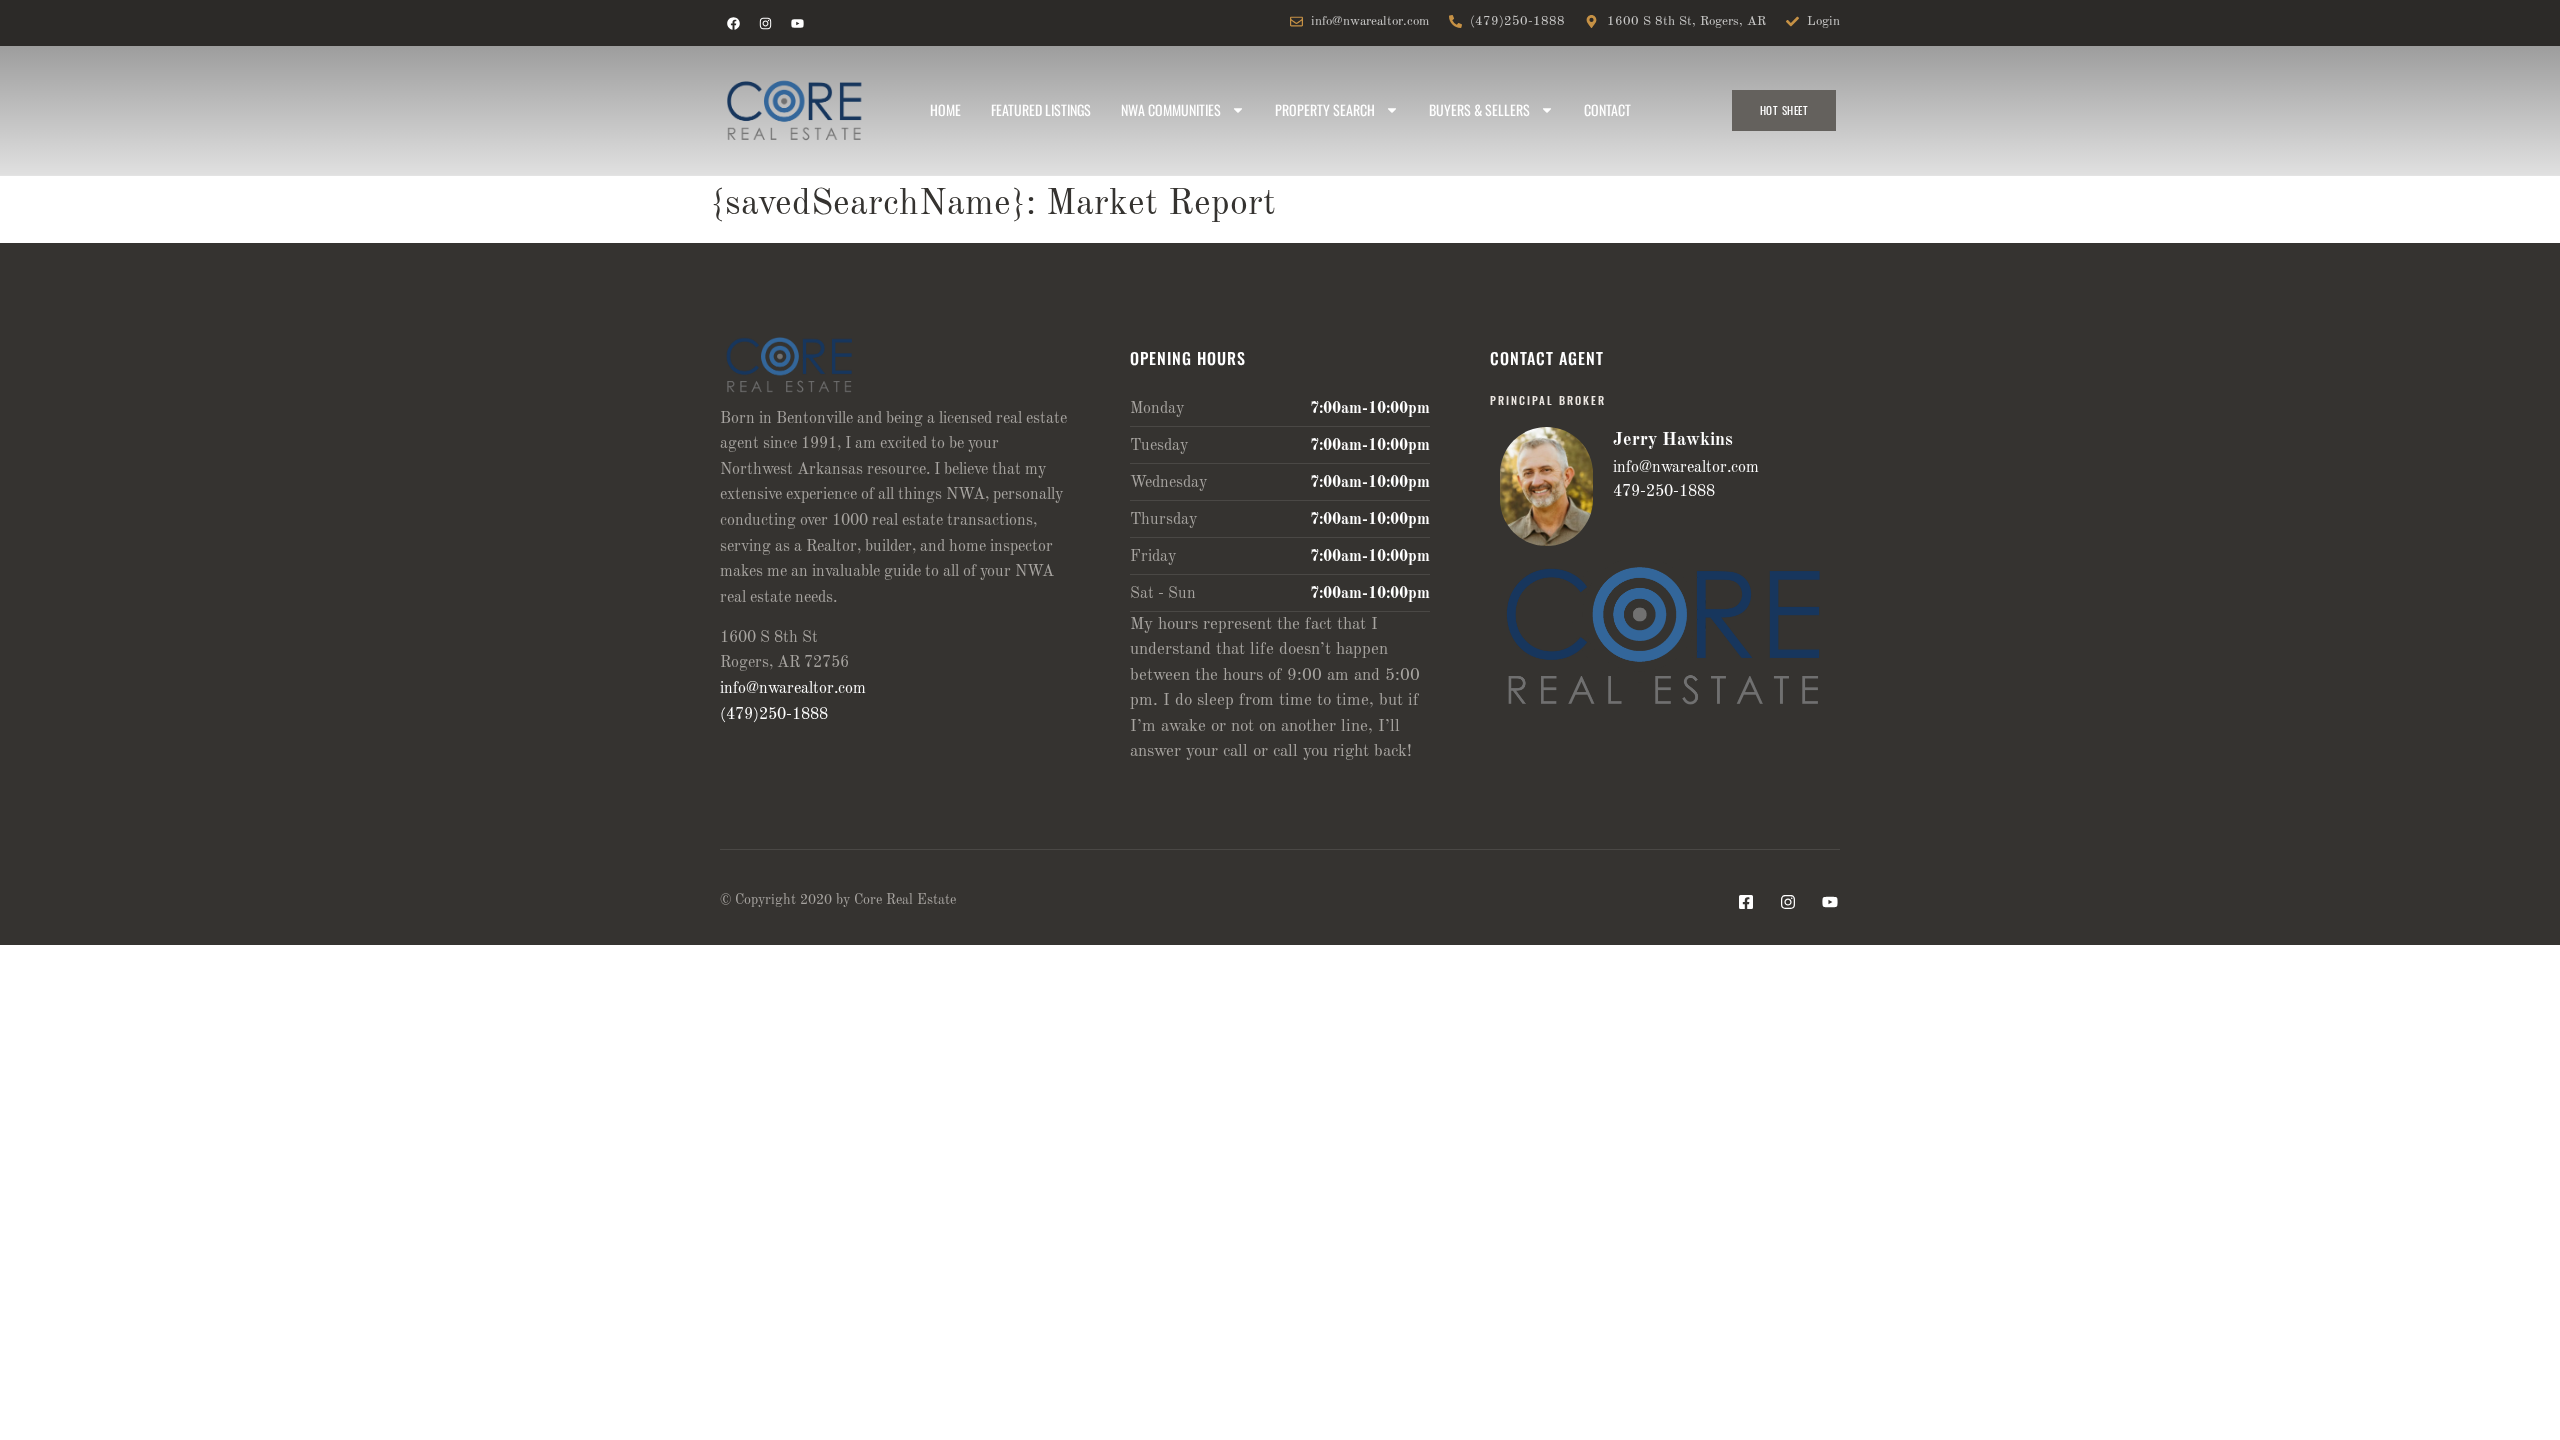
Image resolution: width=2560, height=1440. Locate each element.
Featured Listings (1041, 109)
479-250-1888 (1664, 492)
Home (945, 109)
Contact (1607, 109)
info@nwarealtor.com (793, 689)
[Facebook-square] (1746, 902)
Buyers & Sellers (1479, 109)
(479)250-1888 (774, 715)
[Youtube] (797, 23)
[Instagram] (765, 23)
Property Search (1325, 109)
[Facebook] (733, 23)
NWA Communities (1171, 109)
